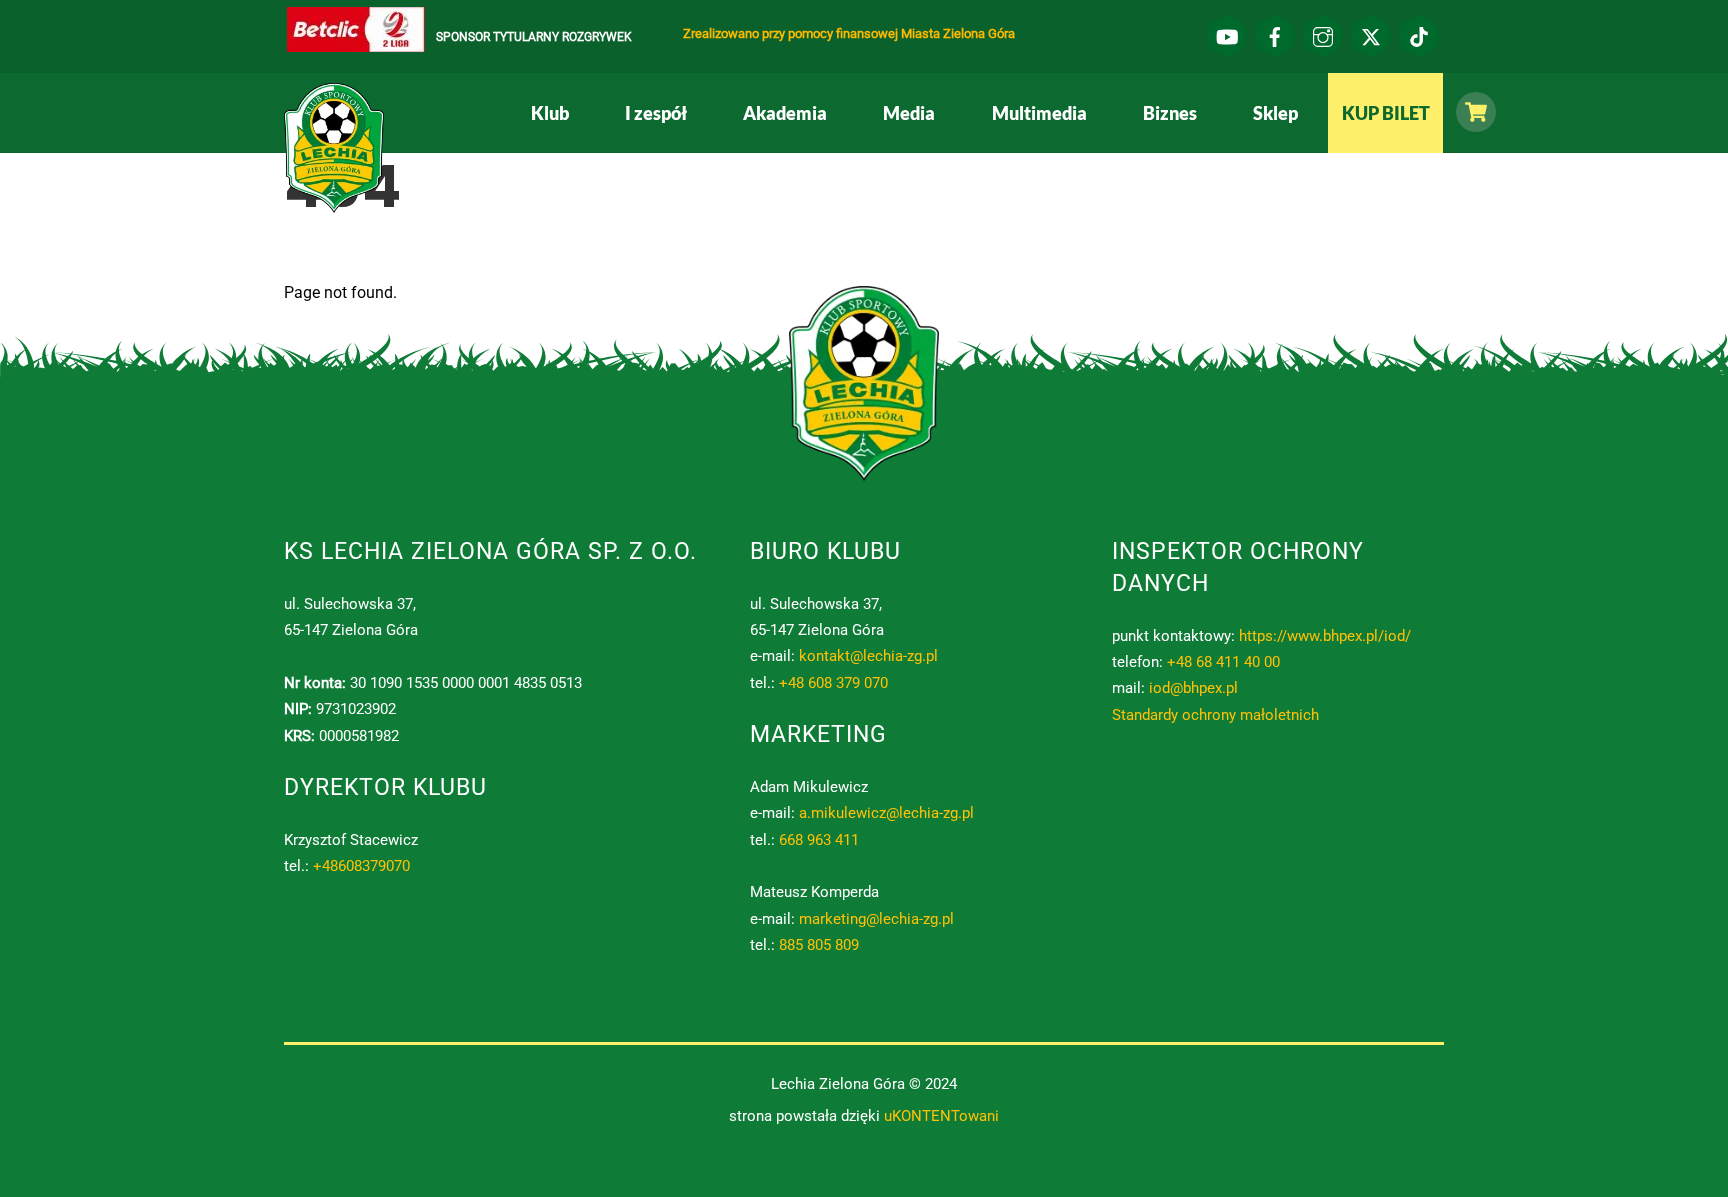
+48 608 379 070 (833, 683)
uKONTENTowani (941, 1116)
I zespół (656, 113)
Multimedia (1039, 113)
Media (909, 113)
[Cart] (1471, 112)
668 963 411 (819, 840)
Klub (550, 113)
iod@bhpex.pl (1193, 688)
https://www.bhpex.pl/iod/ (1325, 636)
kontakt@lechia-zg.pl (868, 656)
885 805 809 (819, 945)
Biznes (1170, 113)
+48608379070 (361, 866)
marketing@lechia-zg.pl (876, 919)
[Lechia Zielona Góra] (334, 205)
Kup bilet (1386, 113)
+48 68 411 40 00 (1223, 662)
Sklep (1275, 113)
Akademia (785, 113)
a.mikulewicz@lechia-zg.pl (886, 813)
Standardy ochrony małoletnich (1215, 715)
